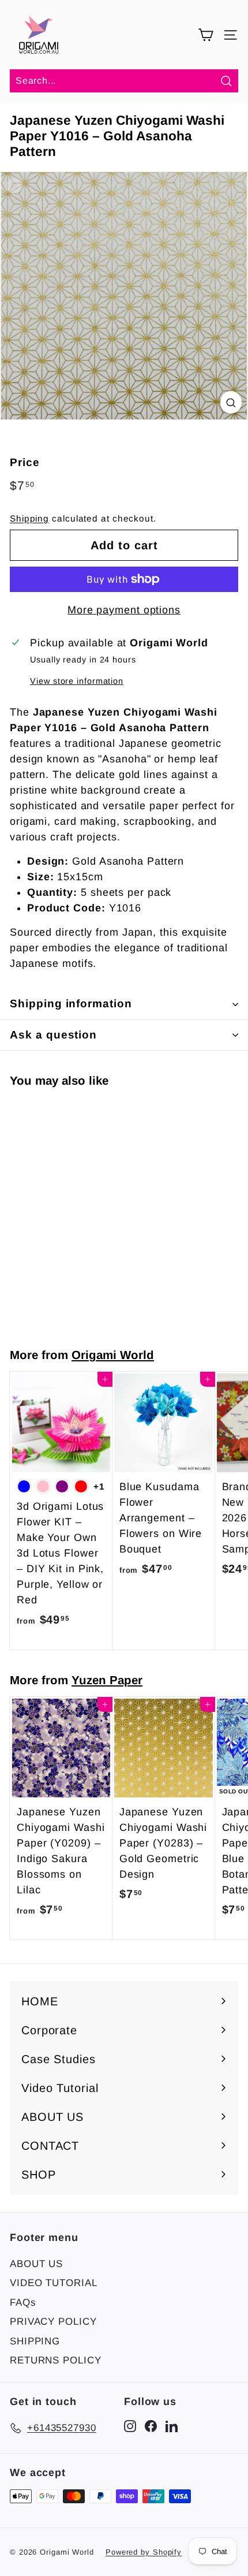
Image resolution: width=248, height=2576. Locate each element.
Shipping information (71, 1004)
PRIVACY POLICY (53, 2322)
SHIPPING (35, 2341)
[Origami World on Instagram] (130, 2426)
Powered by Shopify (144, 2552)
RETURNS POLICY (56, 2360)
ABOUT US (36, 2264)
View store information (77, 681)
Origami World (113, 1355)
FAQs (23, 2303)
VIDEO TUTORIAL (54, 2283)
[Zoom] (231, 402)
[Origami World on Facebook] (151, 2426)
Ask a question (53, 1035)
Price (25, 462)
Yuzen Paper (107, 1680)
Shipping (29, 518)
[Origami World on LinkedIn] (172, 2426)
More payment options (124, 610)
